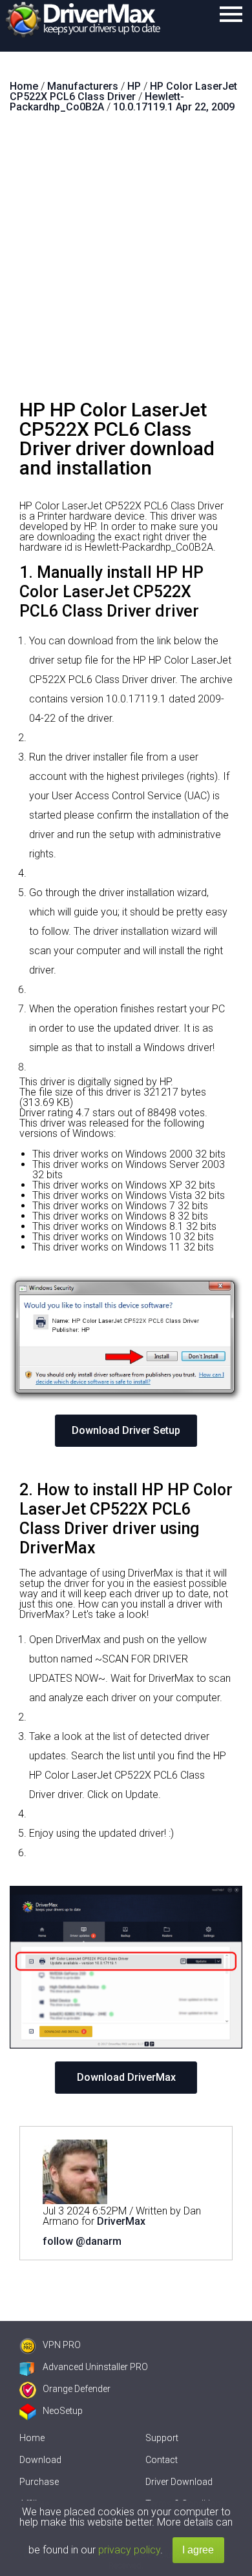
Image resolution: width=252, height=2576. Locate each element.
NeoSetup (63, 2411)
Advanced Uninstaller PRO (95, 2367)
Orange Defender (77, 2389)
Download (40, 2460)
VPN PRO (62, 2345)
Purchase (39, 2482)
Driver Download (179, 2482)
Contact (162, 2460)
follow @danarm (82, 2241)
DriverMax (121, 2221)
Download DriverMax (126, 2077)
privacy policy (129, 2550)
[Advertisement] (126, 261)
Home (32, 2438)
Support (162, 2438)
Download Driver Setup (126, 1430)
